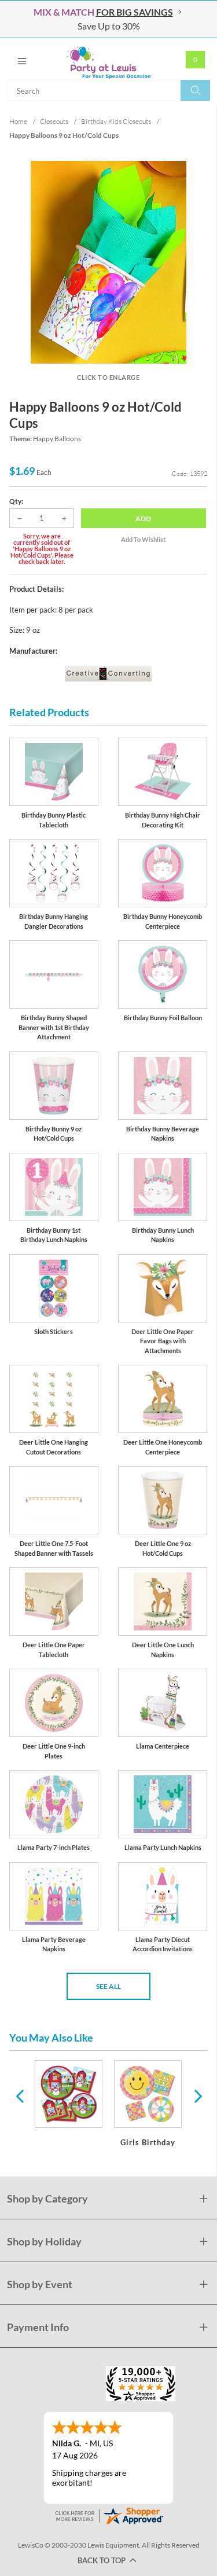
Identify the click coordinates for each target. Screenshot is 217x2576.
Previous (20, 2095)
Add (143, 519)
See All (108, 1986)
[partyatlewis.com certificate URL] (109, 2515)
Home (18, 121)
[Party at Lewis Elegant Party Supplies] (108, 59)
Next (197, 2095)
